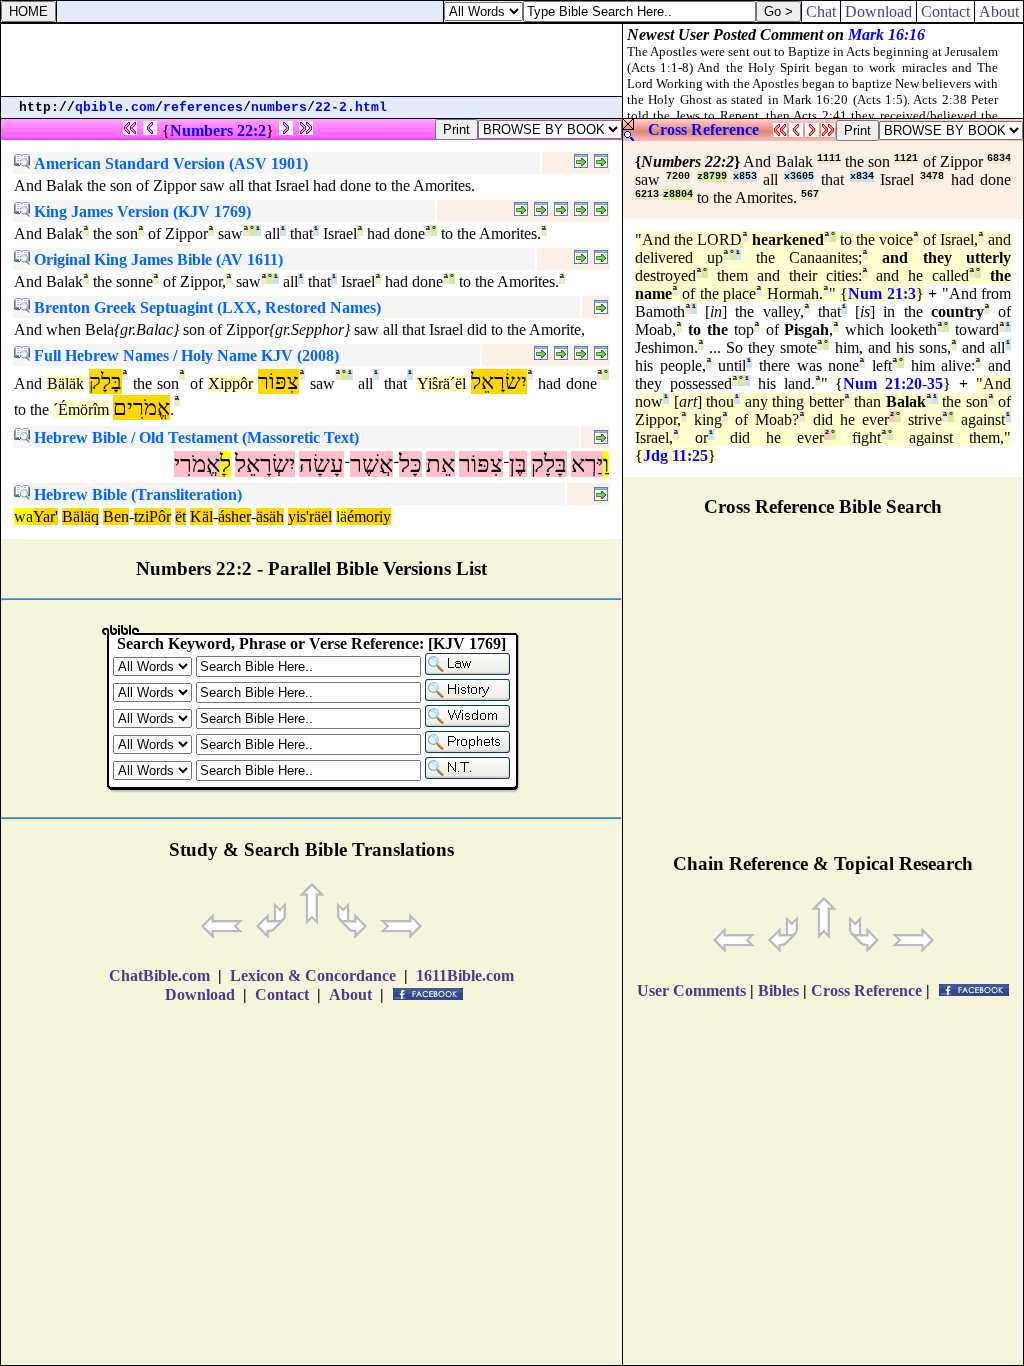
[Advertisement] (312, 60)
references (203, 107)
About (999, 11)
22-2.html (351, 107)
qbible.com (115, 107)
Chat (821, 11)
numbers (279, 107)
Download (878, 11)
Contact (945, 11)
